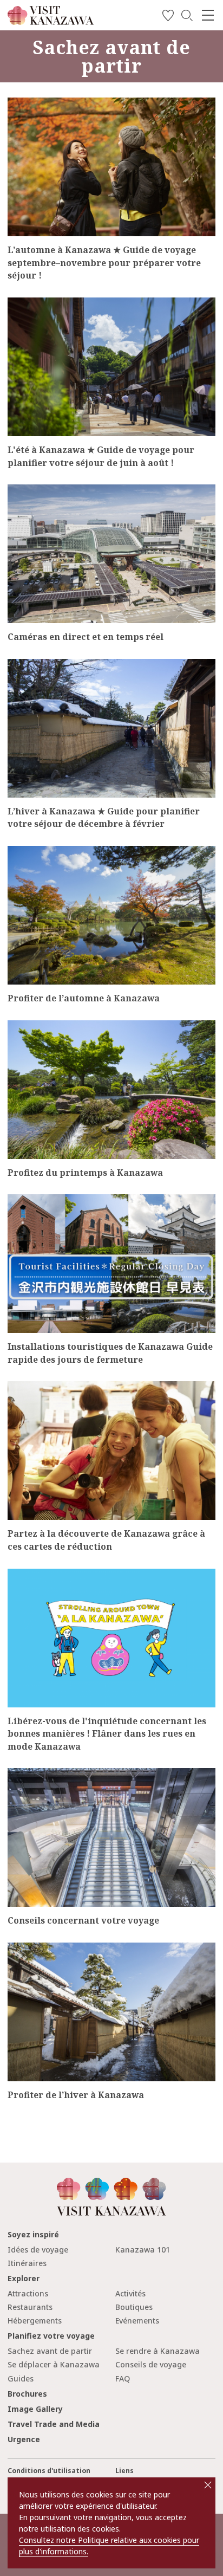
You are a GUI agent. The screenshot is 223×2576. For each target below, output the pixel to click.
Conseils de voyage (151, 2364)
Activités (130, 2293)
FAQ (123, 2378)
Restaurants (30, 2307)
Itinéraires (27, 2263)
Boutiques (134, 2307)
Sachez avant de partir (50, 2351)
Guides (21, 2378)
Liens (124, 2471)
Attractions (28, 2293)
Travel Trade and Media (54, 2424)
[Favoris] (168, 17)
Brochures (27, 2394)
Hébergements (35, 2321)
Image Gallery (35, 2409)
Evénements (137, 2321)
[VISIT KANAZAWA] (51, 21)
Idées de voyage (38, 2250)
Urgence (24, 2439)
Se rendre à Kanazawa (158, 2351)
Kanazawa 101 (143, 2250)
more (17, 102)
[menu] (208, 15)
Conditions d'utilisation (49, 2471)
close (208, 2485)
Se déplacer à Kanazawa (54, 2364)
